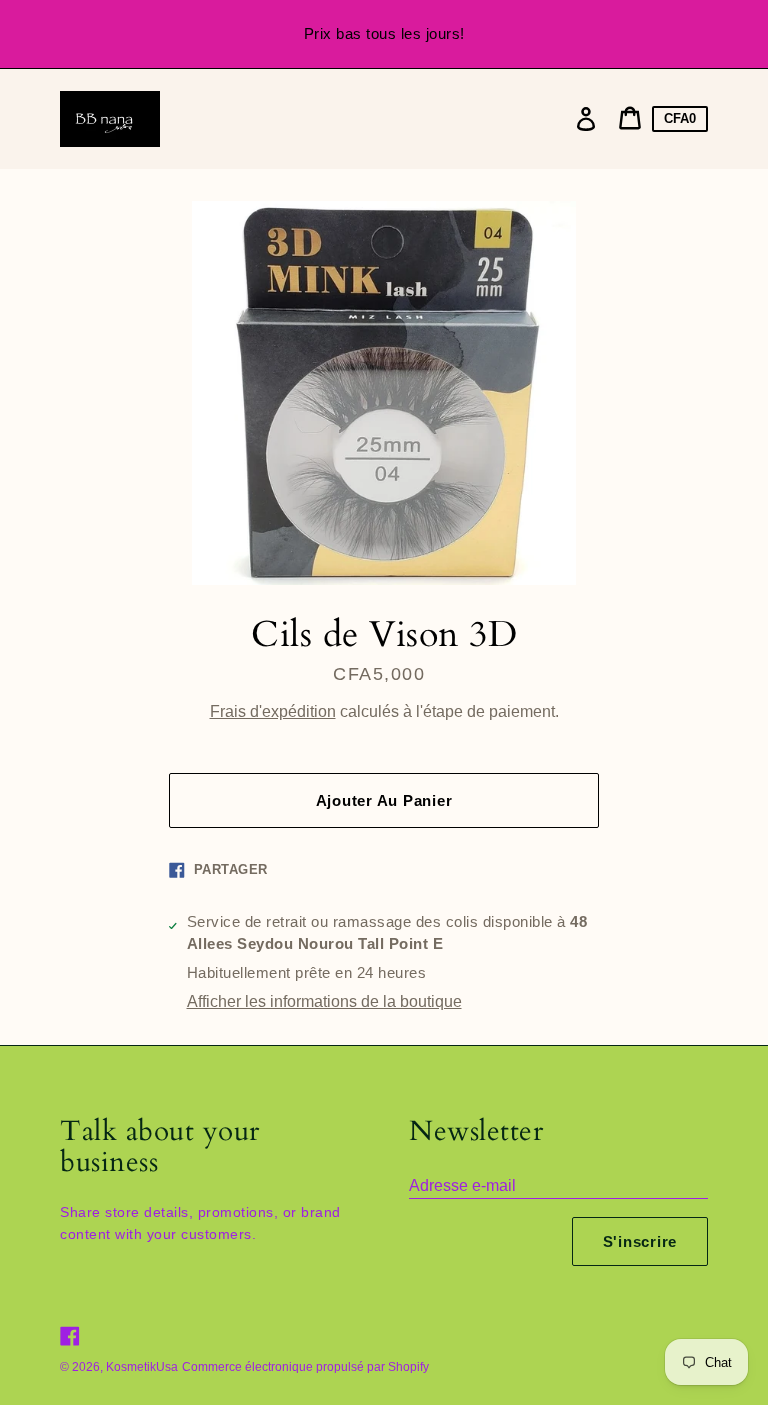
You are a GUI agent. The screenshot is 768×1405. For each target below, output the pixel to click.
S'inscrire (640, 1241)
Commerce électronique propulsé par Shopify (305, 1367)
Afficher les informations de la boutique (324, 1001)
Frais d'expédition (273, 711)
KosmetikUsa (142, 1367)
